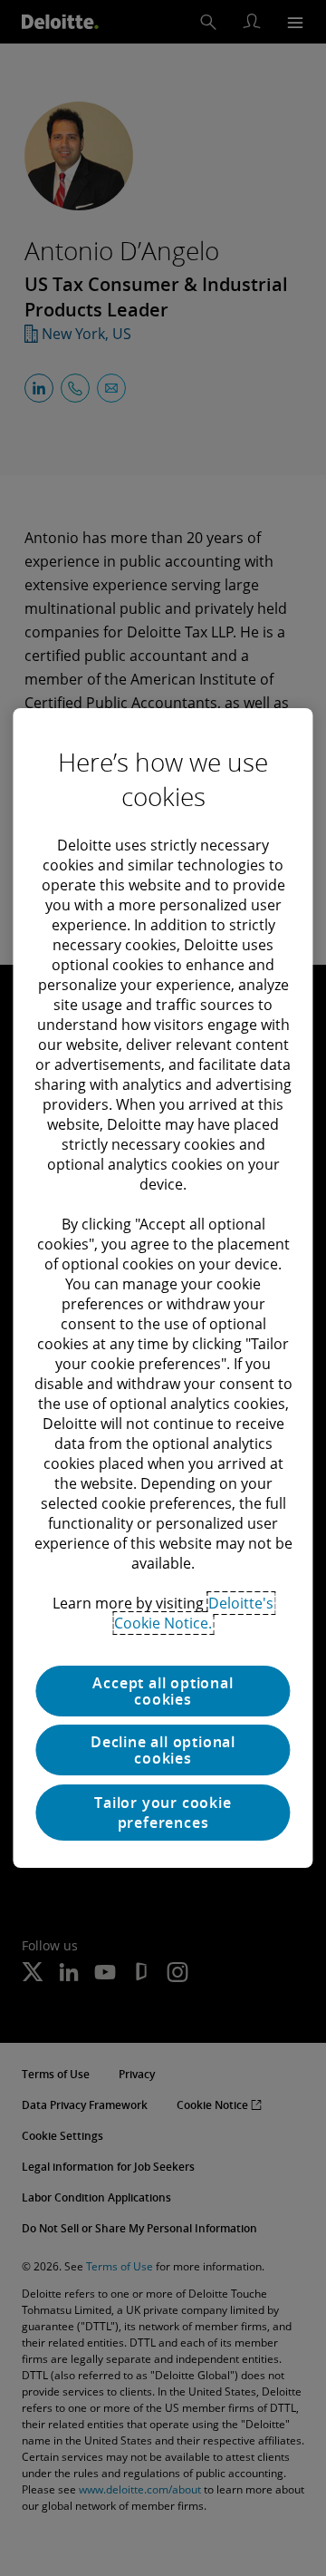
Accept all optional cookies (163, 1691)
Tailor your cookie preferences (163, 1813)
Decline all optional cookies (163, 1750)
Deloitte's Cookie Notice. (194, 1613)
